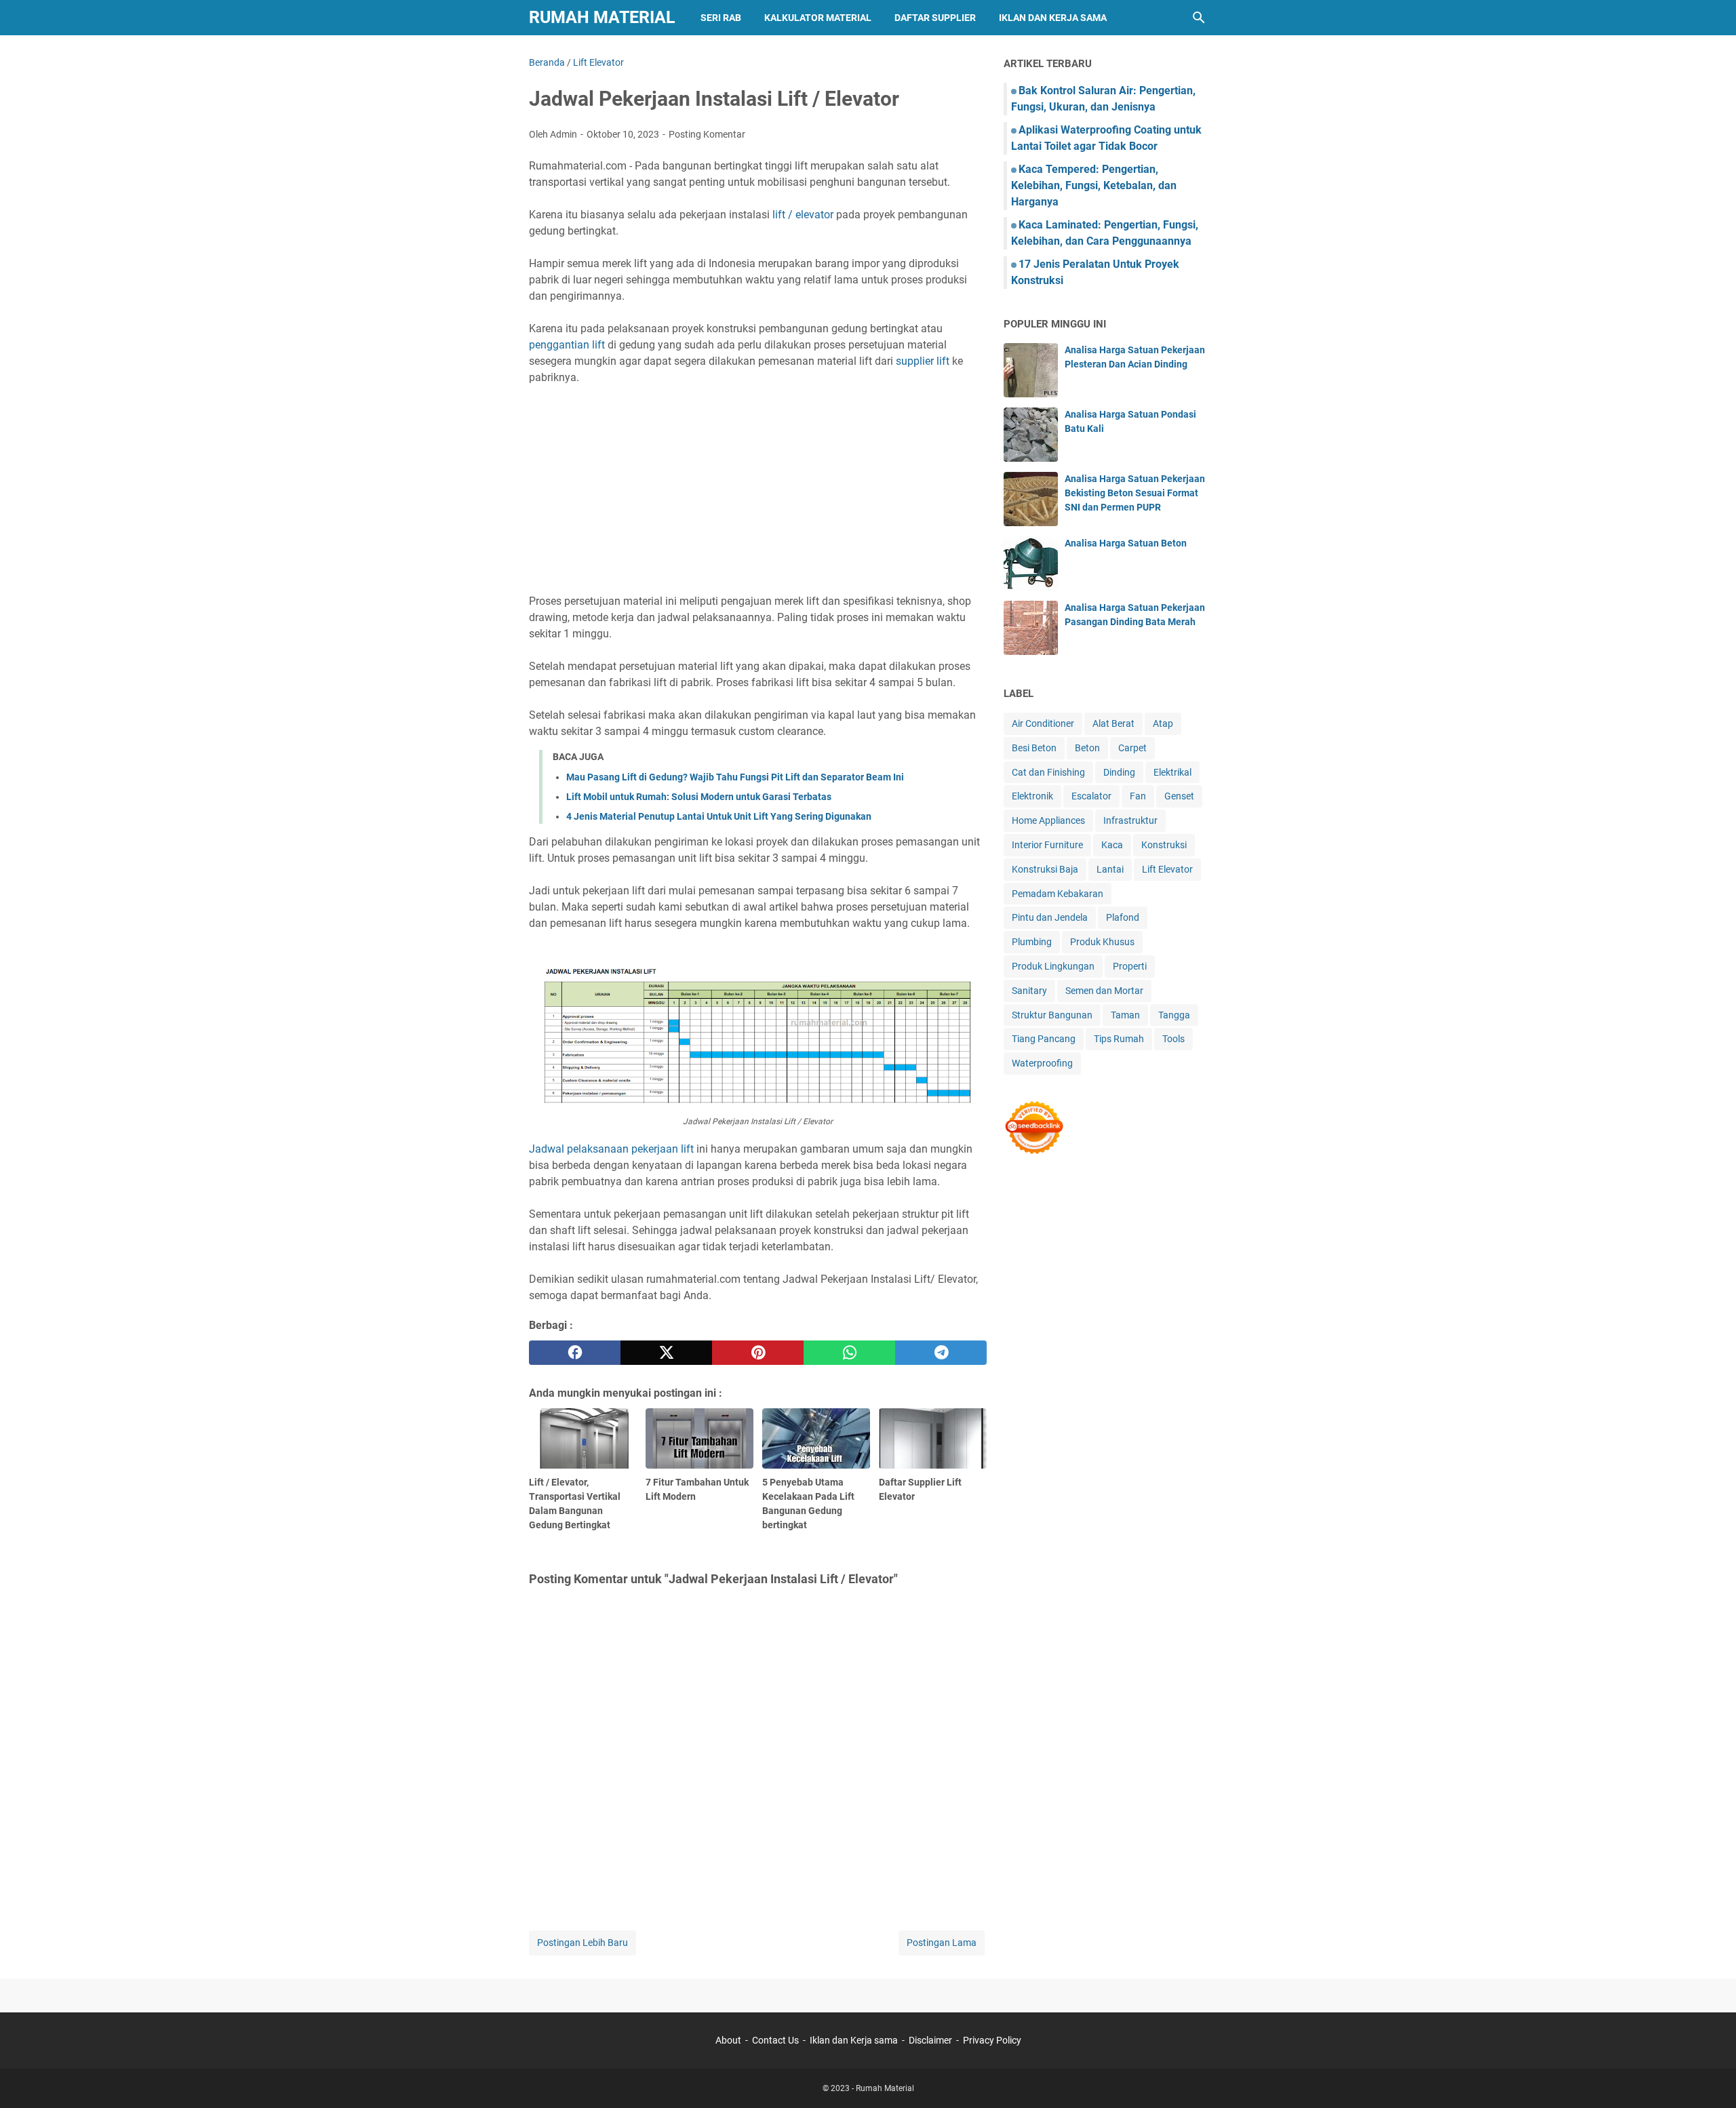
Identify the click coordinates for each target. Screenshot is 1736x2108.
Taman (1125, 1015)
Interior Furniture (1047, 845)
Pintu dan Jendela (1050, 917)
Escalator (1091, 796)
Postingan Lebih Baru (583, 1943)
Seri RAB (721, 18)
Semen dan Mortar (1104, 991)
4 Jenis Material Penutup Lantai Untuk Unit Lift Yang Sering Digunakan (719, 816)
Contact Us (775, 2040)
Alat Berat (1113, 723)
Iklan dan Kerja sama (854, 2040)
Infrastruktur (1130, 820)
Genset (1179, 796)
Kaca (1112, 845)
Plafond (1123, 917)
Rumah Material (602, 17)
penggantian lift (567, 345)
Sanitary (1029, 991)
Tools (1173, 1039)
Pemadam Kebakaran (1058, 894)
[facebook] (575, 1353)
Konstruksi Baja (1045, 869)
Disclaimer (930, 2040)
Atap (1163, 723)
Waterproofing (1042, 1063)
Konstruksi (1164, 845)
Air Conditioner (1043, 723)
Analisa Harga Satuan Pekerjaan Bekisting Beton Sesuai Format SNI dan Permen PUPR (1135, 493)
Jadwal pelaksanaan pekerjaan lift (611, 1149)
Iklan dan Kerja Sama (1053, 18)
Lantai (1110, 869)
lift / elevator (803, 215)
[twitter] (666, 1353)
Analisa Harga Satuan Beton (1126, 543)
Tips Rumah (1119, 1039)
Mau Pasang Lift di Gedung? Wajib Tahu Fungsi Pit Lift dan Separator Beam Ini (735, 777)
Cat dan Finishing (1048, 772)
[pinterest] (758, 1353)
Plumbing (1032, 942)
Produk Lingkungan (1053, 966)
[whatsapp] (849, 1353)
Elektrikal (1172, 772)
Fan (1138, 796)
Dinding (1119, 772)
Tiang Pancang (1044, 1039)
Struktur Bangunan (1052, 1015)
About (728, 2040)
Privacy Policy (992, 2040)
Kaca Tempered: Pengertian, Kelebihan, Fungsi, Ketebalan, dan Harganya (1094, 185)
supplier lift (924, 361)
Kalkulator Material (818, 18)
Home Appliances (1048, 820)
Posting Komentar (707, 134)
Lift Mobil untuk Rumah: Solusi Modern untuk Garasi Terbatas (699, 797)
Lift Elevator (1167, 869)
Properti (1130, 966)
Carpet (1132, 748)
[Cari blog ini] (1199, 18)
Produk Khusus (1102, 942)
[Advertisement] (758, 490)
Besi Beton (1034, 748)
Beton (1087, 748)
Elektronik (1032, 796)
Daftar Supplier (935, 18)
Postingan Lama (942, 1943)
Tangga (1174, 1015)
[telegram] (941, 1353)
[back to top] (1709, 2077)
